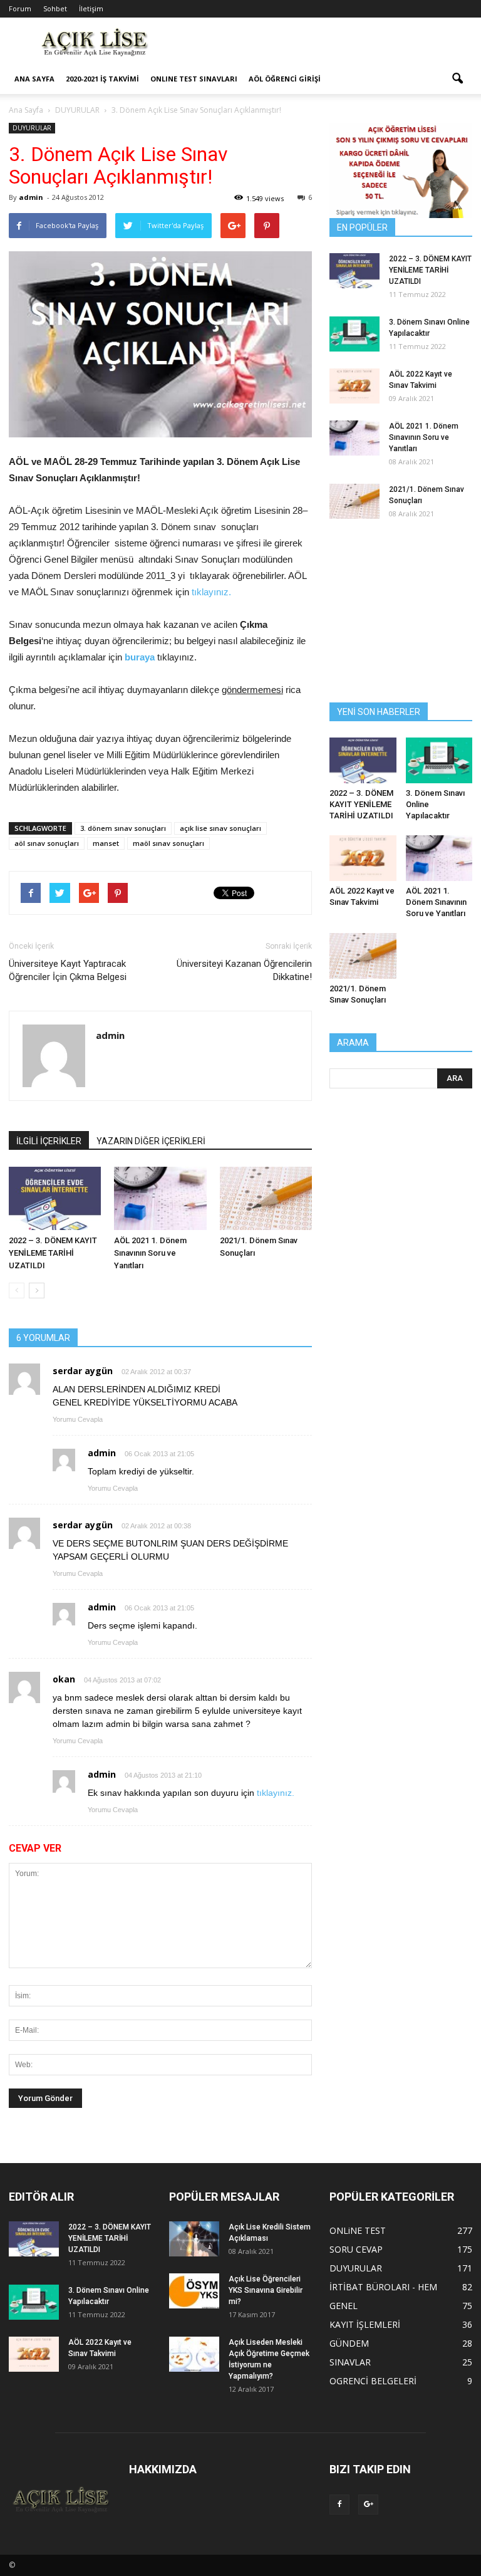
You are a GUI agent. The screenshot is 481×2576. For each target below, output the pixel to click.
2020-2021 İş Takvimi (102, 79)
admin (31, 197)
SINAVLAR (350, 2362)
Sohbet (55, 8)
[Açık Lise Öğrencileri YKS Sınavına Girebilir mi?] (194, 2291)
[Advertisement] (325, 45)
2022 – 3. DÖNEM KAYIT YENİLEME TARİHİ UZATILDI (53, 1253)
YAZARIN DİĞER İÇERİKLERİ (151, 1141)
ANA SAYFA (34, 79)
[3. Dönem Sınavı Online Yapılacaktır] (354, 334)
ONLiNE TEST (358, 2230)
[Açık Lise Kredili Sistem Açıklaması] (194, 2239)
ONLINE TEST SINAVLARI (194, 79)
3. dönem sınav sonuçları (123, 828)
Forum (20, 8)
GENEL (344, 2306)
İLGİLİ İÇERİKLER (49, 1141)
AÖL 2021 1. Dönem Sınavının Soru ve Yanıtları (150, 1253)
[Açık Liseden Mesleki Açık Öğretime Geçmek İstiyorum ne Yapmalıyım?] (194, 2354)
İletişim (91, 8)
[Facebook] (339, 2505)
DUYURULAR (32, 128)
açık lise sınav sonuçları (220, 828)
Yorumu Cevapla (78, 1419)
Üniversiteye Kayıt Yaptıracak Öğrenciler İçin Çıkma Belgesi (68, 970)
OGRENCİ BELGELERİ (373, 2381)
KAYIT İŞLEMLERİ (365, 2324)
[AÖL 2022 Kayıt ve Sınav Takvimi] (354, 386)
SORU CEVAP (356, 2249)
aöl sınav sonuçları (47, 843)
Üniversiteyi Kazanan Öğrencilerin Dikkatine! (244, 970)
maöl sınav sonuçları (168, 843)
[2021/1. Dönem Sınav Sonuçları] (266, 1198)
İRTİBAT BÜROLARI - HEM (383, 2287)
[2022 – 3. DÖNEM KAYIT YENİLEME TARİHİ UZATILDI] (55, 1198)
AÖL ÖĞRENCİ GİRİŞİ (285, 79)
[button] (457, 79)
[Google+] (368, 2505)
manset (106, 843)
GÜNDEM (349, 2343)
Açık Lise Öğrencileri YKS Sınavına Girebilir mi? (266, 2290)
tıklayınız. (211, 592)
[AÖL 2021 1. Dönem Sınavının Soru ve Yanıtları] (160, 1198)
